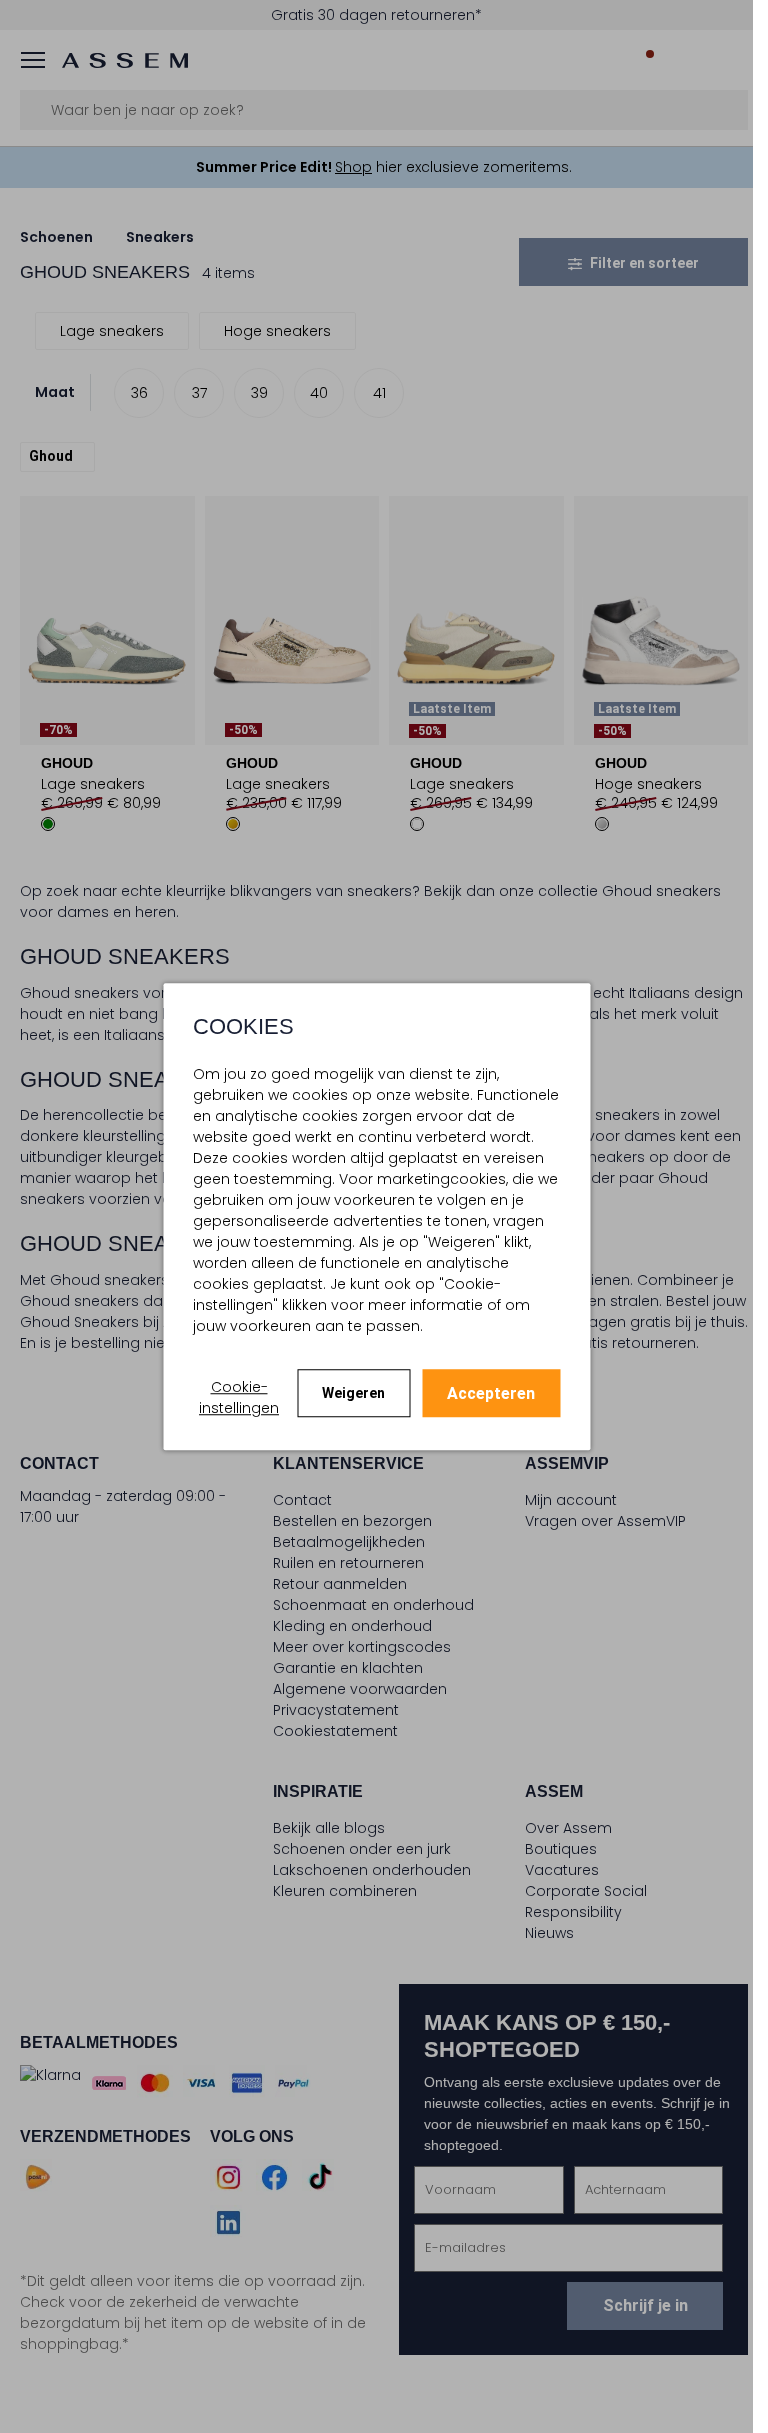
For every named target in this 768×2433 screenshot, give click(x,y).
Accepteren (491, 1393)
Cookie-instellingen (239, 1397)
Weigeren (353, 1393)
